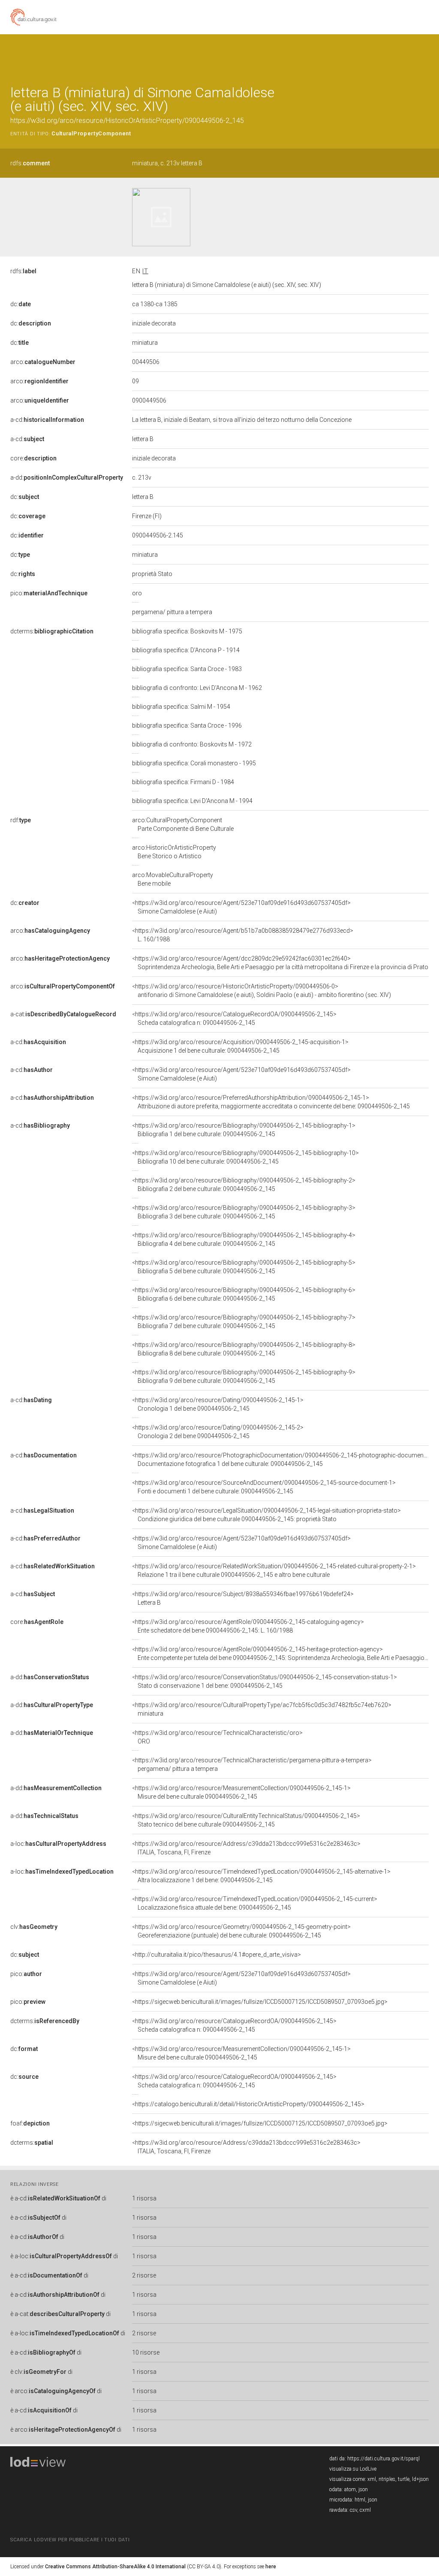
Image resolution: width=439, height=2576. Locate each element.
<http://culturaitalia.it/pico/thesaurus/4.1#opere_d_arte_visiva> (216, 1955)
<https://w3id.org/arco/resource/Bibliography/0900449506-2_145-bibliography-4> (244, 1239)
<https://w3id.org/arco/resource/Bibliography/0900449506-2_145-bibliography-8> (244, 1349)
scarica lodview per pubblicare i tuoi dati (70, 2540)
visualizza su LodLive (353, 2469)
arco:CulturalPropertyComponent (183, 824)
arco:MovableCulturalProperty (173, 879)
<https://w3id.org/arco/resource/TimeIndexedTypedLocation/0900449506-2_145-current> (255, 1903)
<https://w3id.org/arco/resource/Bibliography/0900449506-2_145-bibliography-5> (244, 1267)
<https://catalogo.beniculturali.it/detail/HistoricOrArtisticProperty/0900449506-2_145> (248, 2104)
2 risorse (144, 2275)
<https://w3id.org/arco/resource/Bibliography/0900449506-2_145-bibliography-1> (244, 1130)
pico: (49, 593)
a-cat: (63, 1014)
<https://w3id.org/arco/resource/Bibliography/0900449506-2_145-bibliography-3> (244, 1212)
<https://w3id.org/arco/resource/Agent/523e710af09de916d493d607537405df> (241, 907)
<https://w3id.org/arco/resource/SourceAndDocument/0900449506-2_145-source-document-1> (264, 1487)
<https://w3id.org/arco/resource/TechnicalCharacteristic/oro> (217, 1737)
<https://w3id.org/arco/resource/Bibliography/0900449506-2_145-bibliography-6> (244, 1294)
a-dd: (67, 478)
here (271, 2567)
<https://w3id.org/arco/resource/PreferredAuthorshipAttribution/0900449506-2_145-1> (271, 1102)
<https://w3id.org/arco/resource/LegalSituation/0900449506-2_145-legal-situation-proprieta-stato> (266, 1515)
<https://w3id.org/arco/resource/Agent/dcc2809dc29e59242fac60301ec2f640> (280, 963)
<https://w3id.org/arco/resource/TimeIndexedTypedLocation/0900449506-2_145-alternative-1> (261, 1876)
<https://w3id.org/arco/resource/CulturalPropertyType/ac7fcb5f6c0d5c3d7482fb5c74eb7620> (262, 1709)
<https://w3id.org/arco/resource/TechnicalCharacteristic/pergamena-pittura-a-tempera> (252, 1764)
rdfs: (30, 163)
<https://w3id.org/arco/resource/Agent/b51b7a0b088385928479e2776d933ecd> (243, 935)
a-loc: (58, 1844)
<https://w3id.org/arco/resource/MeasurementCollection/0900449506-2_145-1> (241, 1792)
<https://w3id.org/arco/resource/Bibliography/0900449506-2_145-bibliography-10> (245, 1157)
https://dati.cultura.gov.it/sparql (383, 2459)
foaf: (30, 2123)
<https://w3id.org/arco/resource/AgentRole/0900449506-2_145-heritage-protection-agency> (280, 1654)
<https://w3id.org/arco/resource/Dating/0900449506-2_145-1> (218, 1404)
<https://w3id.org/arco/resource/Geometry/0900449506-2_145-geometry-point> (241, 1931)
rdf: (21, 820)
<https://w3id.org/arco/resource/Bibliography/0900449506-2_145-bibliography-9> (244, 1376)
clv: (34, 1927)
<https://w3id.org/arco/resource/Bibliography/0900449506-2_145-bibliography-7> (244, 1322)
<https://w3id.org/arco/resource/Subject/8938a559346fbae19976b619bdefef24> (243, 1598)
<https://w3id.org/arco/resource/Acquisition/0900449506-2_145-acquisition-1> (240, 1046)
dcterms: (52, 631)
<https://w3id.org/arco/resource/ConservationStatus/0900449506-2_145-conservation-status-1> (265, 1681)
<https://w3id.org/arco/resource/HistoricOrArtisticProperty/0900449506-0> (262, 991)
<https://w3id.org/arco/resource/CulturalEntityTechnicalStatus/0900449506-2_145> (246, 1820)
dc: (21, 304)
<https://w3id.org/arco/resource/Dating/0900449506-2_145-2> (218, 1432)
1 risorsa (144, 2198)
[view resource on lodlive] (425, 55)
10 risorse (146, 2352)
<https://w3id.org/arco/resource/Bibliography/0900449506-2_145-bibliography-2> (244, 1185)
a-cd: (47, 420)
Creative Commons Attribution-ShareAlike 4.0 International (115, 2567)
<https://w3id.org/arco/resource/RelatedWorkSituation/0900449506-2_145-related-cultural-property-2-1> (274, 1570)
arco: (43, 362)
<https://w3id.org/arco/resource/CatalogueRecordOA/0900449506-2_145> (234, 1018)
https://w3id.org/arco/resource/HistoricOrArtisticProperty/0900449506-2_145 (127, 121)
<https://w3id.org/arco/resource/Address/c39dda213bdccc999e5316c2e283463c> (246, 1848)
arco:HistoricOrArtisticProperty (174, 852)
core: (33, 458)
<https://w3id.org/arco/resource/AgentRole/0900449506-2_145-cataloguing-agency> (248, 1626)
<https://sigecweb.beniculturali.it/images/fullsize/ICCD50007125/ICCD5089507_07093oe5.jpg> (260, 2002)
